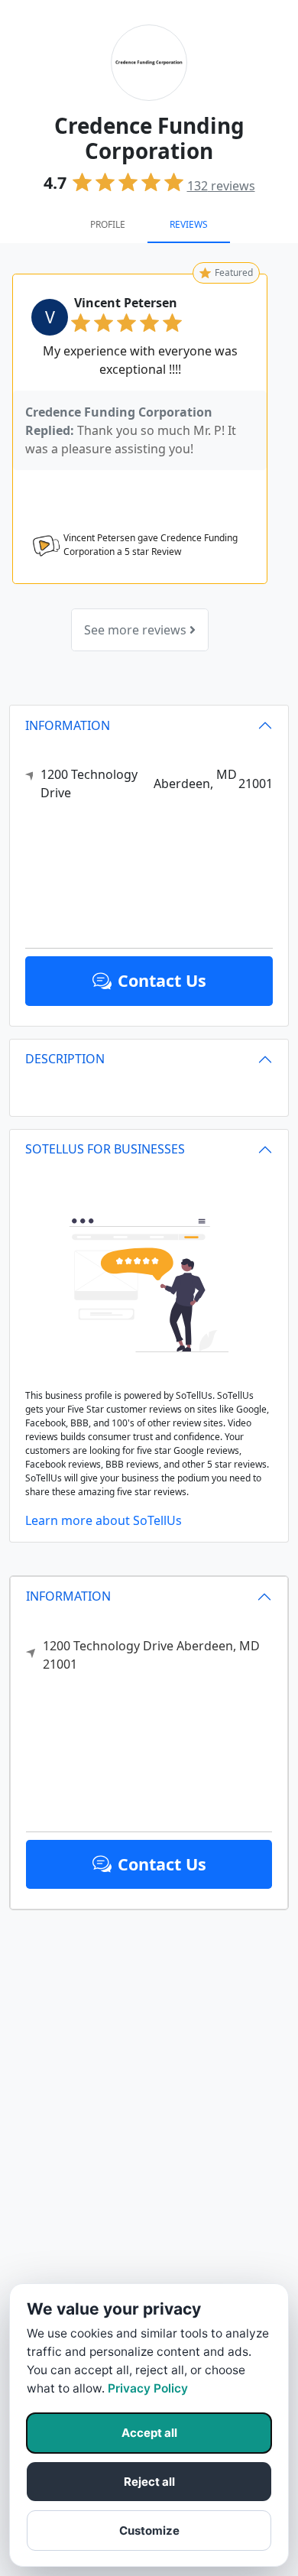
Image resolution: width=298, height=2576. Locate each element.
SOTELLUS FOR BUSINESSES (105, 1149)
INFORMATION (68, 1596)
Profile (108, 224)
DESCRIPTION (65, 1059)
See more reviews (137, 630)
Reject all (149, 2482)
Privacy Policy (148, 2388)
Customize (149, 2531)
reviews (221, 186)
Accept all (149, 2433)
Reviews (189, 224)
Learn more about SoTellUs (104, 1520)
